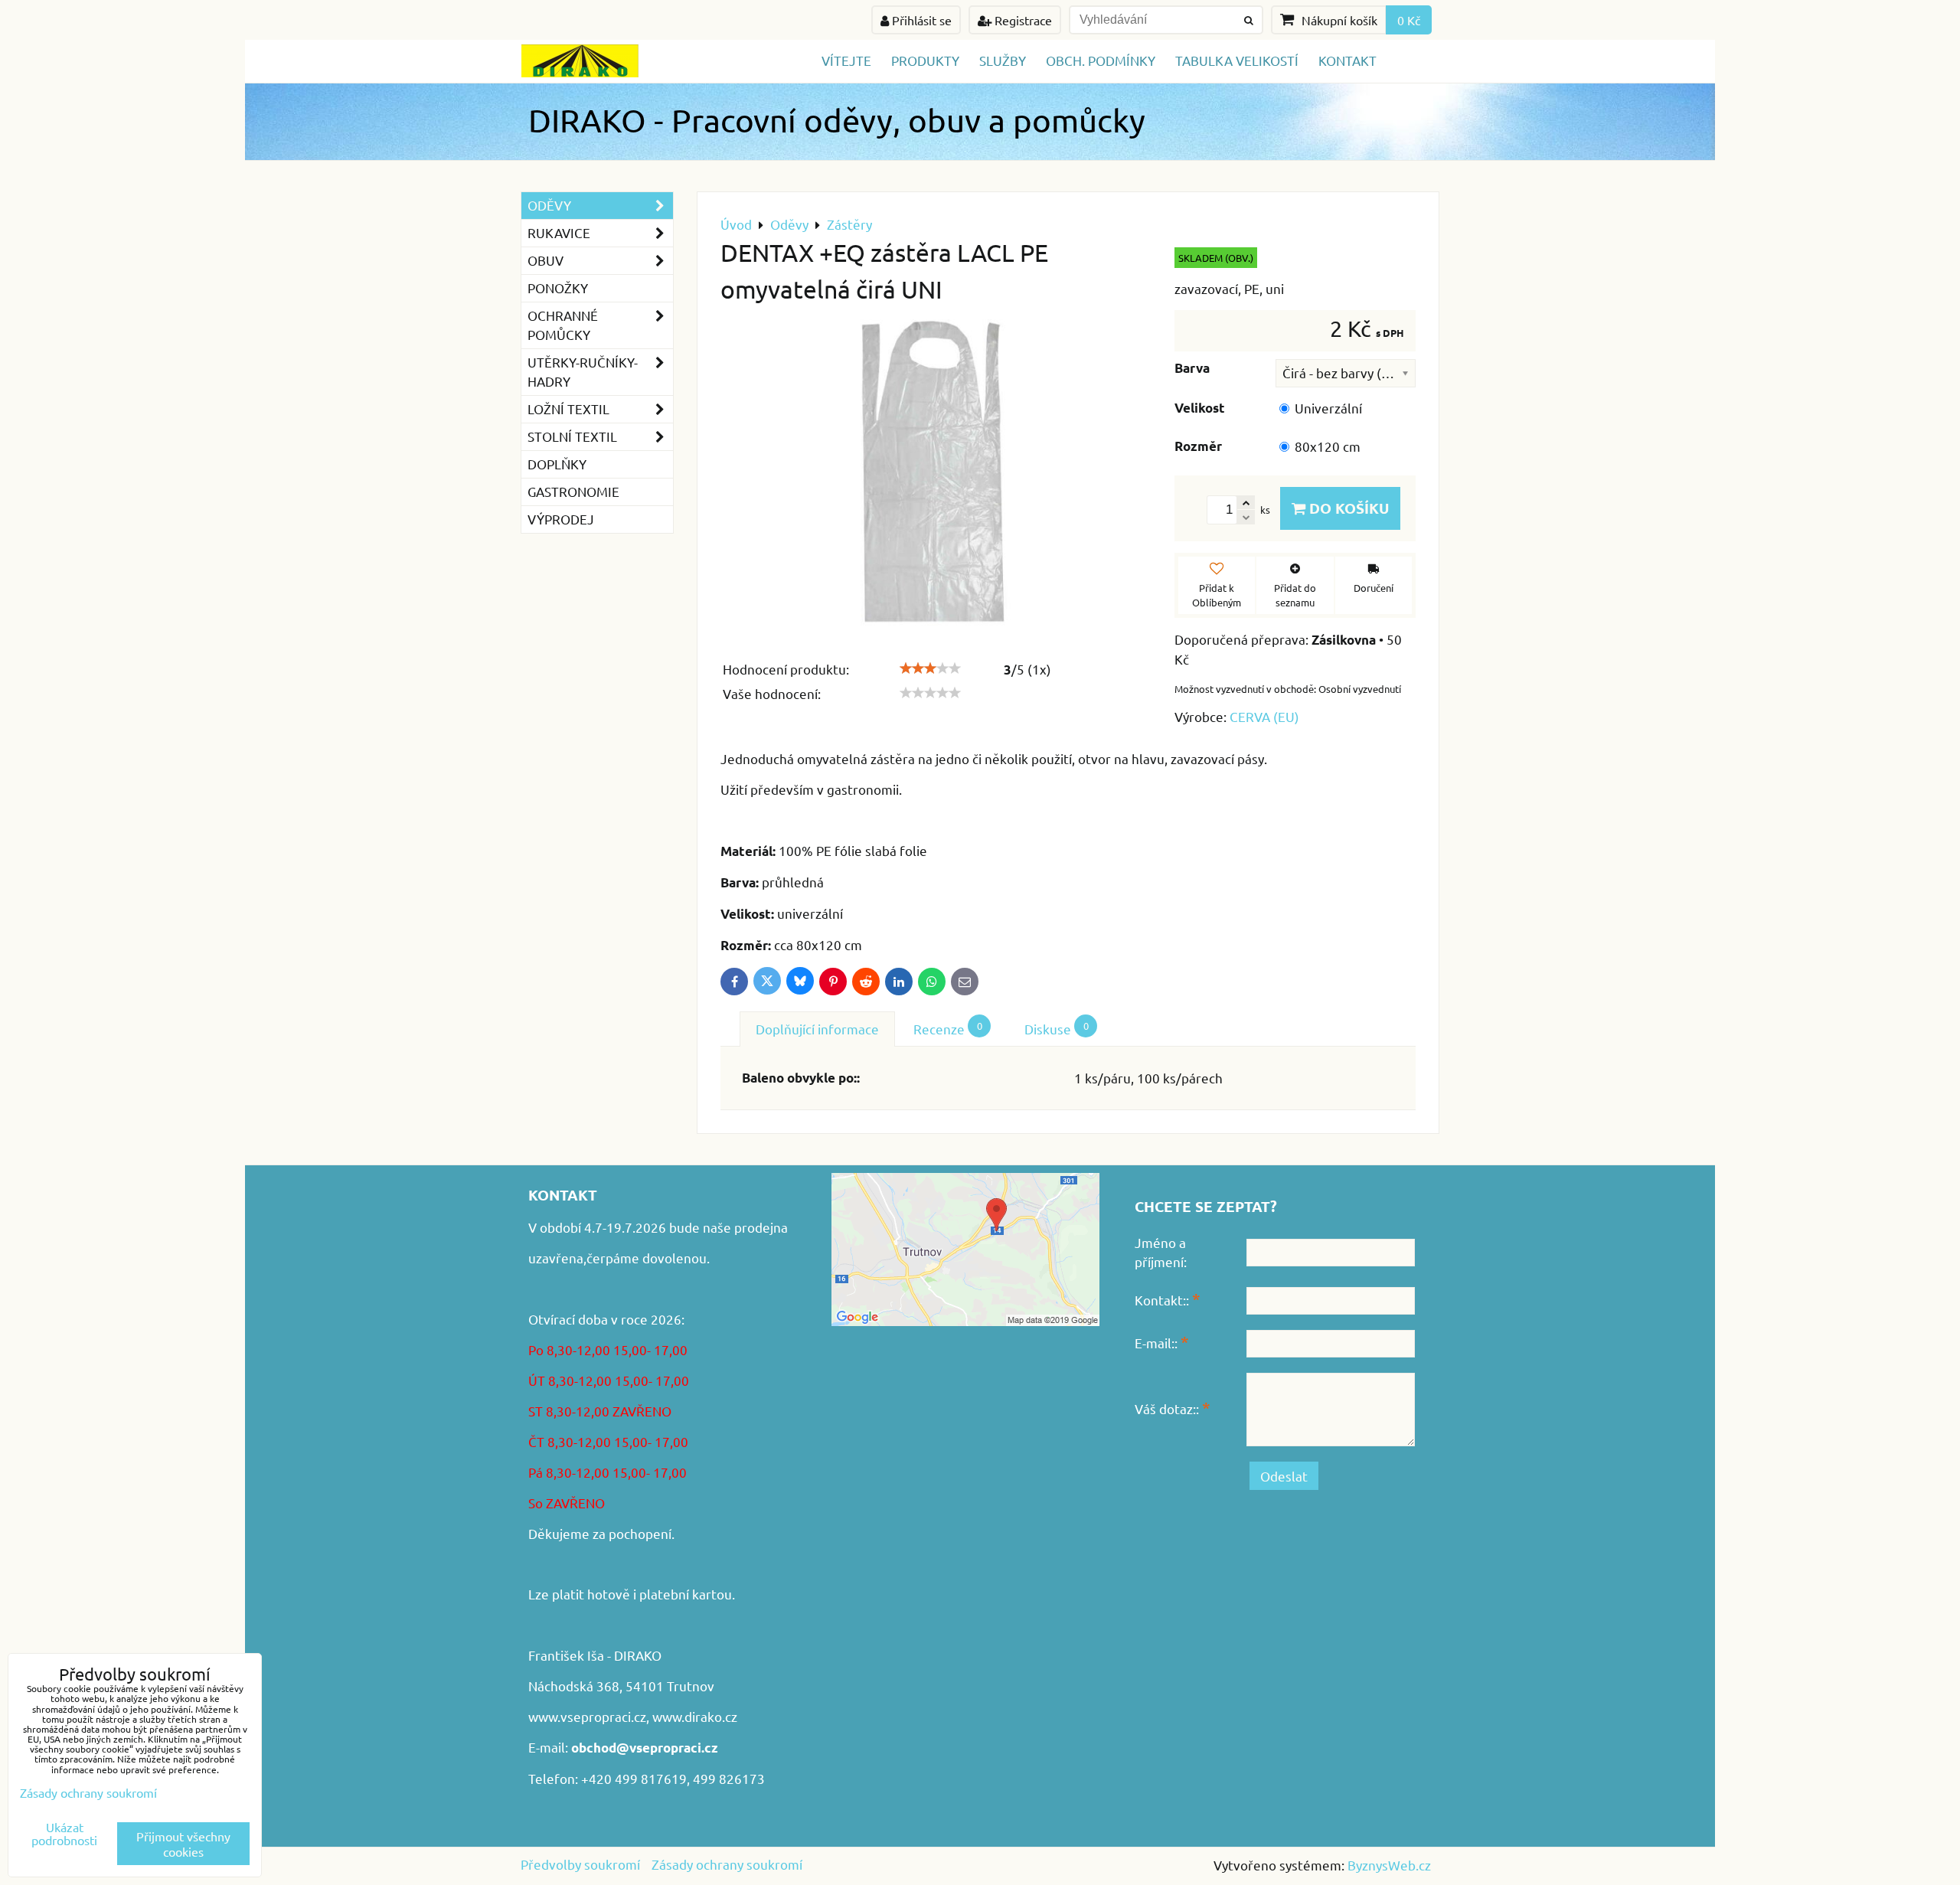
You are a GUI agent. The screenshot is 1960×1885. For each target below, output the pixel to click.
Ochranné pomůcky (563, 325)
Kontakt (1347, 60)
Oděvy (549, 205)
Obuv (546, 260)
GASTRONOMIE (573, 491)
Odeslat (1284, 1476)
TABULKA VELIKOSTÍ (1237, 60)
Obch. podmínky (1101, 60)
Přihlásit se (920, 20)
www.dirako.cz (695, 1716)
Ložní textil (568, 408)
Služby (1003, 60)
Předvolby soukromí (580, 1864)
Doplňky (557, 464)
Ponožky (558, 287)
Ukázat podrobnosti (64, 1834)
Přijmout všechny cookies (183, 1844)
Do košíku (1347, 508)
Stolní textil (572, 436)
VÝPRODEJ (561, 519)
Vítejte (846, 60)
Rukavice (559, 232)
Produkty (925, 60)
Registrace (1022, 20)
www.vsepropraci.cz (587, 1716)
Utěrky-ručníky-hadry (583, 371)
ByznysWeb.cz (1389, 1865)
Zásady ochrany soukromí (727, 1864)
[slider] (930, 668)
